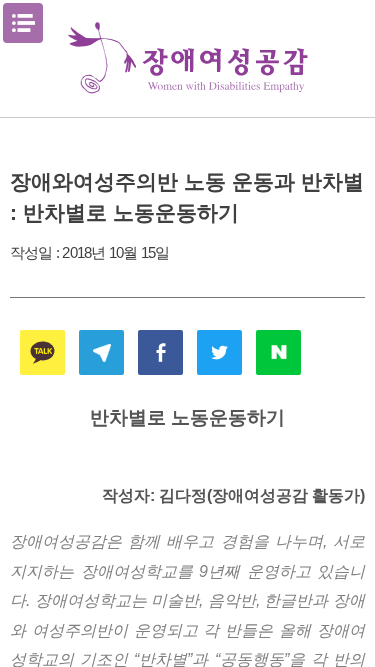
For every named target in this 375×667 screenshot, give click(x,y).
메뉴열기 (23, 23)
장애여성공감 (188, 58)
